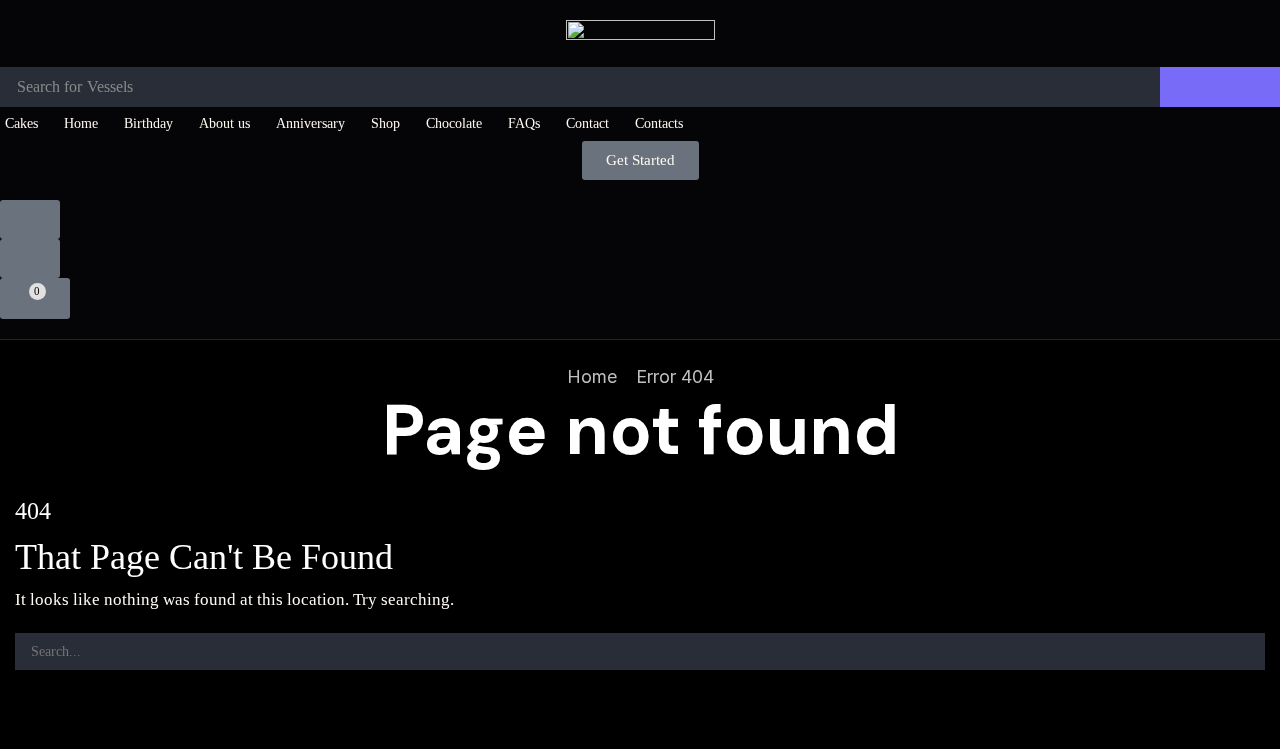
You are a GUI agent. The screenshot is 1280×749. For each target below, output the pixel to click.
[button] (640, 160)
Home (592, 376)
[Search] (1220, 87)
